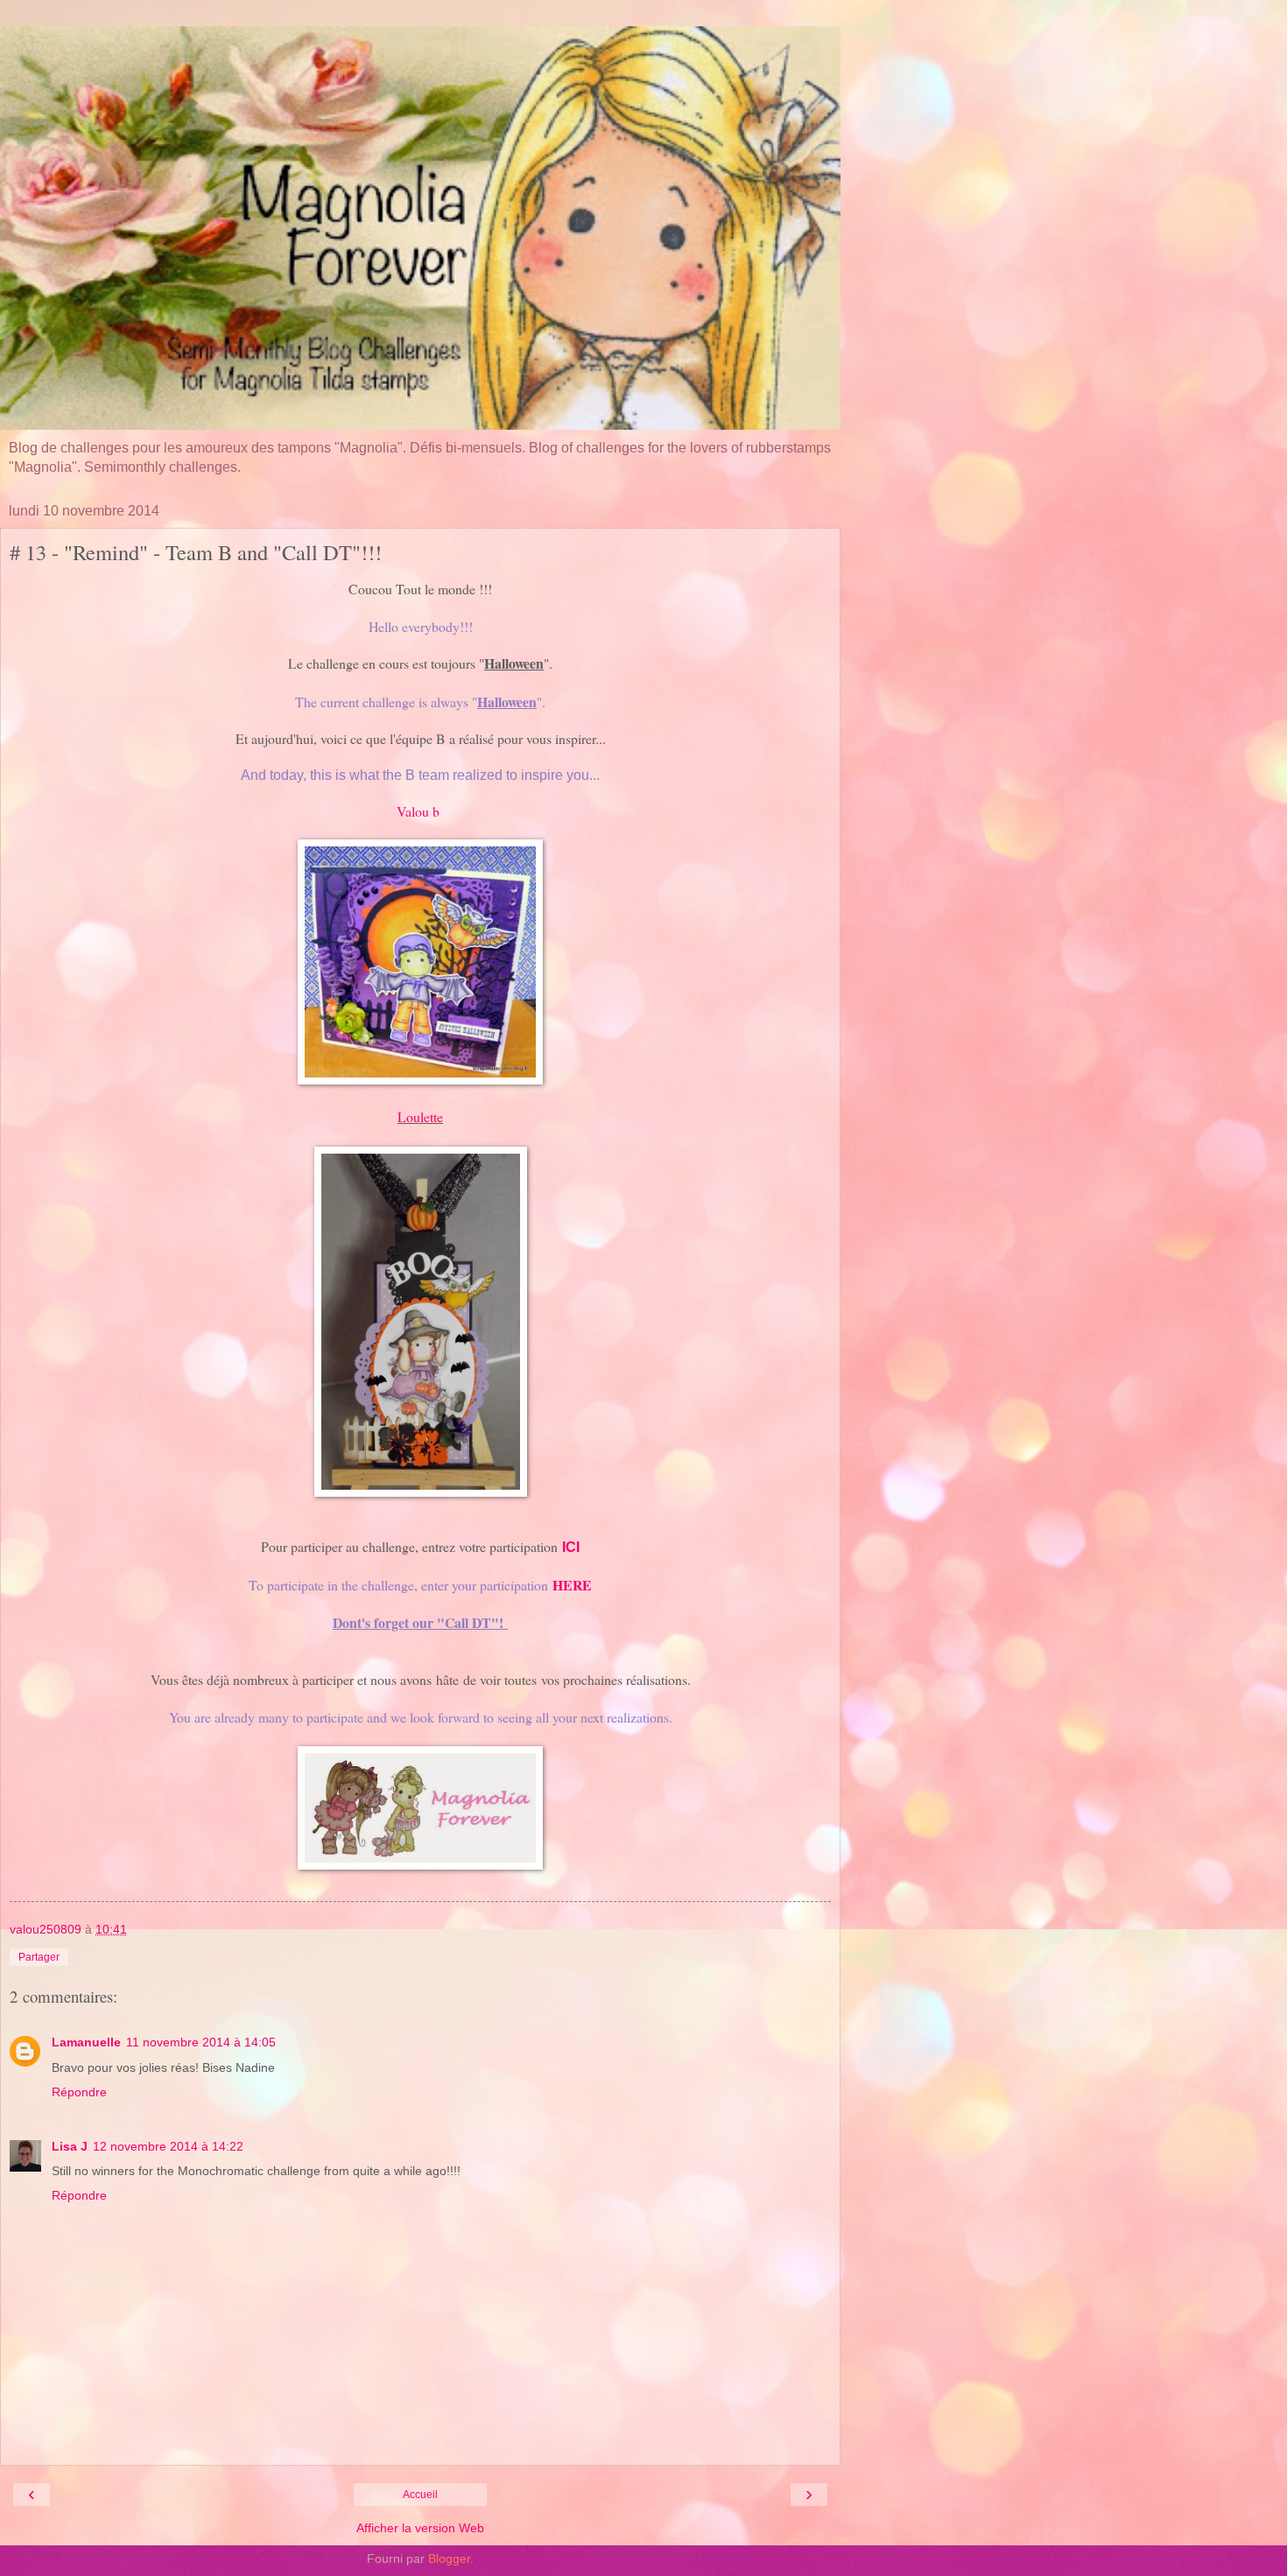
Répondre (79, 2092)
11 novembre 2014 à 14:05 (201, 2042)
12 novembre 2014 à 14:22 (168, 2146)
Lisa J (70, 2146)
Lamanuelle (86, 2042)
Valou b (420, 811)
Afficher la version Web (420, 2528)
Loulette (420, 1116)
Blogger (449, 2558)
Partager (39, 1957)
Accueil (420, 2495)
